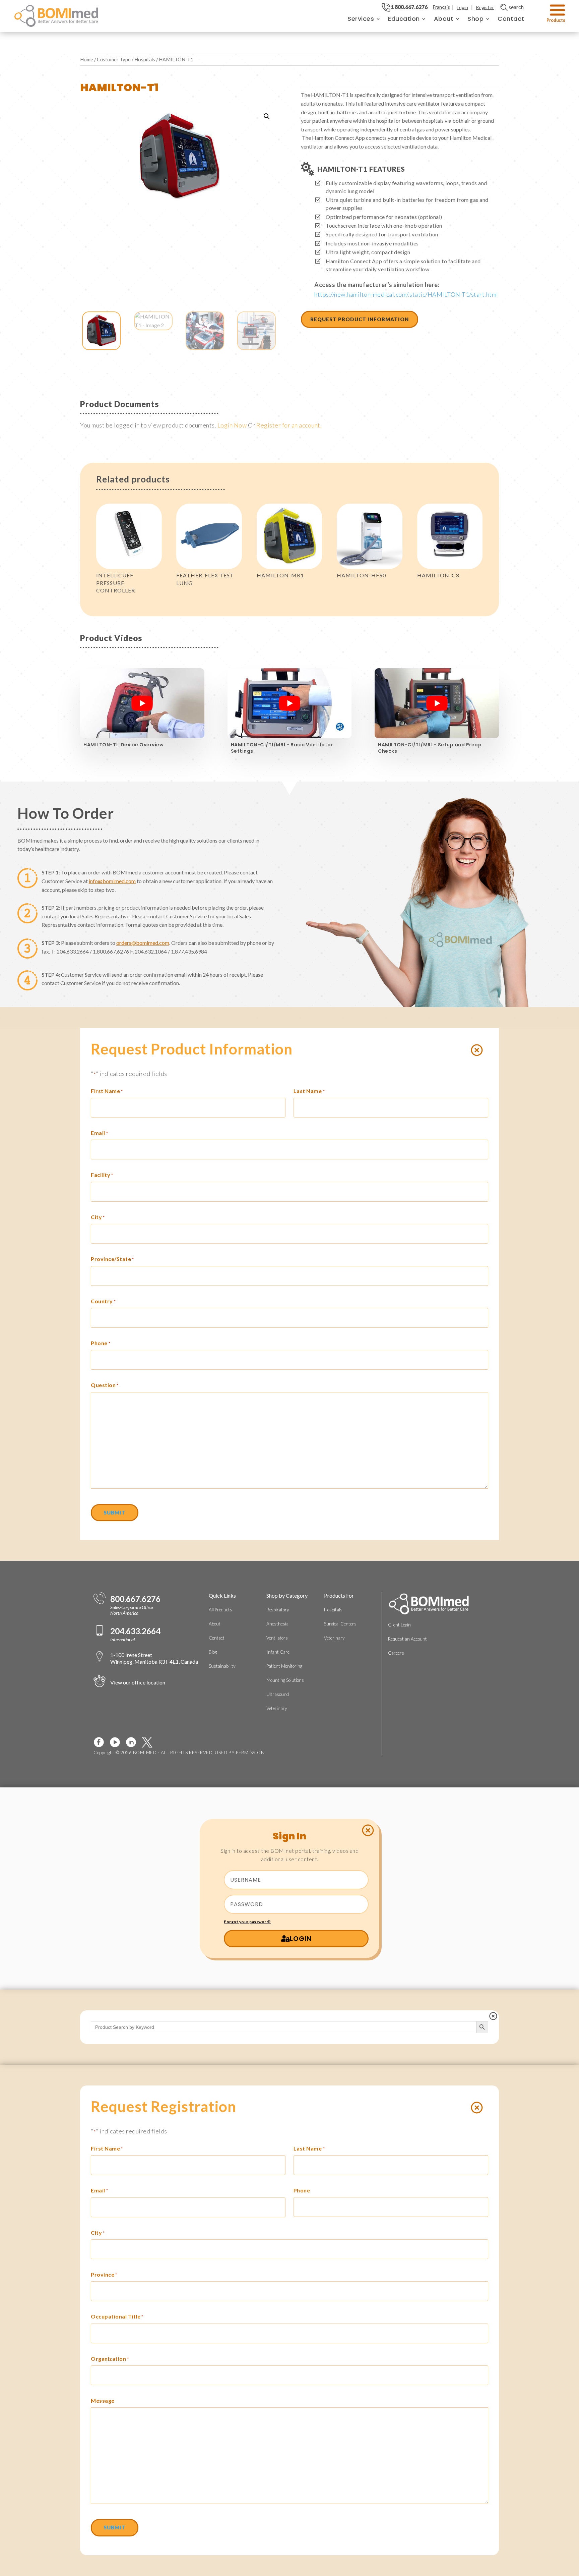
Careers (396, 1653)
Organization (110, 2359)
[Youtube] (118, 1742)
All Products (220, 1610)
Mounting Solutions (285, 1680)
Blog (213, 1652)
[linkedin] (134, 1742)
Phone (101, 1343)
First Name (107, 1091)
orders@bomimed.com (143, 943)
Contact (511, 19)
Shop (475, 19)
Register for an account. (289, 425)
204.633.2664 (135, 1631)
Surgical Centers (340, 1624)
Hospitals (145, 59)
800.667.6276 (135, 1599)
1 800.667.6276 (409, 7)
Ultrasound (278, 1694)
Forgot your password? (247, 1922)
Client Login (399, 1625)
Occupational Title (117, 2316)
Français (441, 7)
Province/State (112, 1259)
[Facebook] (102, 1742)
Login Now (232, 425)
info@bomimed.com (112, 881)
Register (485, 7)
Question (105, 1385)
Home (87, 59)
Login (462, 7)
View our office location (138, 1682)
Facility (102, 1175)
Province (104, 2274)
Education (404, 19)
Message (103, 2400)
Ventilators (277, 1638)
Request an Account (407, 1639)
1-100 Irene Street (154, 1658)
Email (99, 1133)
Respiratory (278, 1610)
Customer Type (114, 59)
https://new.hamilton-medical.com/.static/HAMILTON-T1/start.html (406, 294)
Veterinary (277, 1708)
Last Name (309, 1091)
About (444, 19)
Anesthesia (277, 1624)
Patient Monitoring (284, 1666)
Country (103, 1301)
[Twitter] (150, 1742)
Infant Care (278, 1652)
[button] (267, 116)
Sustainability (222, 1666)
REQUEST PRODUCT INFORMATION (360, 319)
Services (361, 19)
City (98, 1217)
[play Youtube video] (142, 703)
